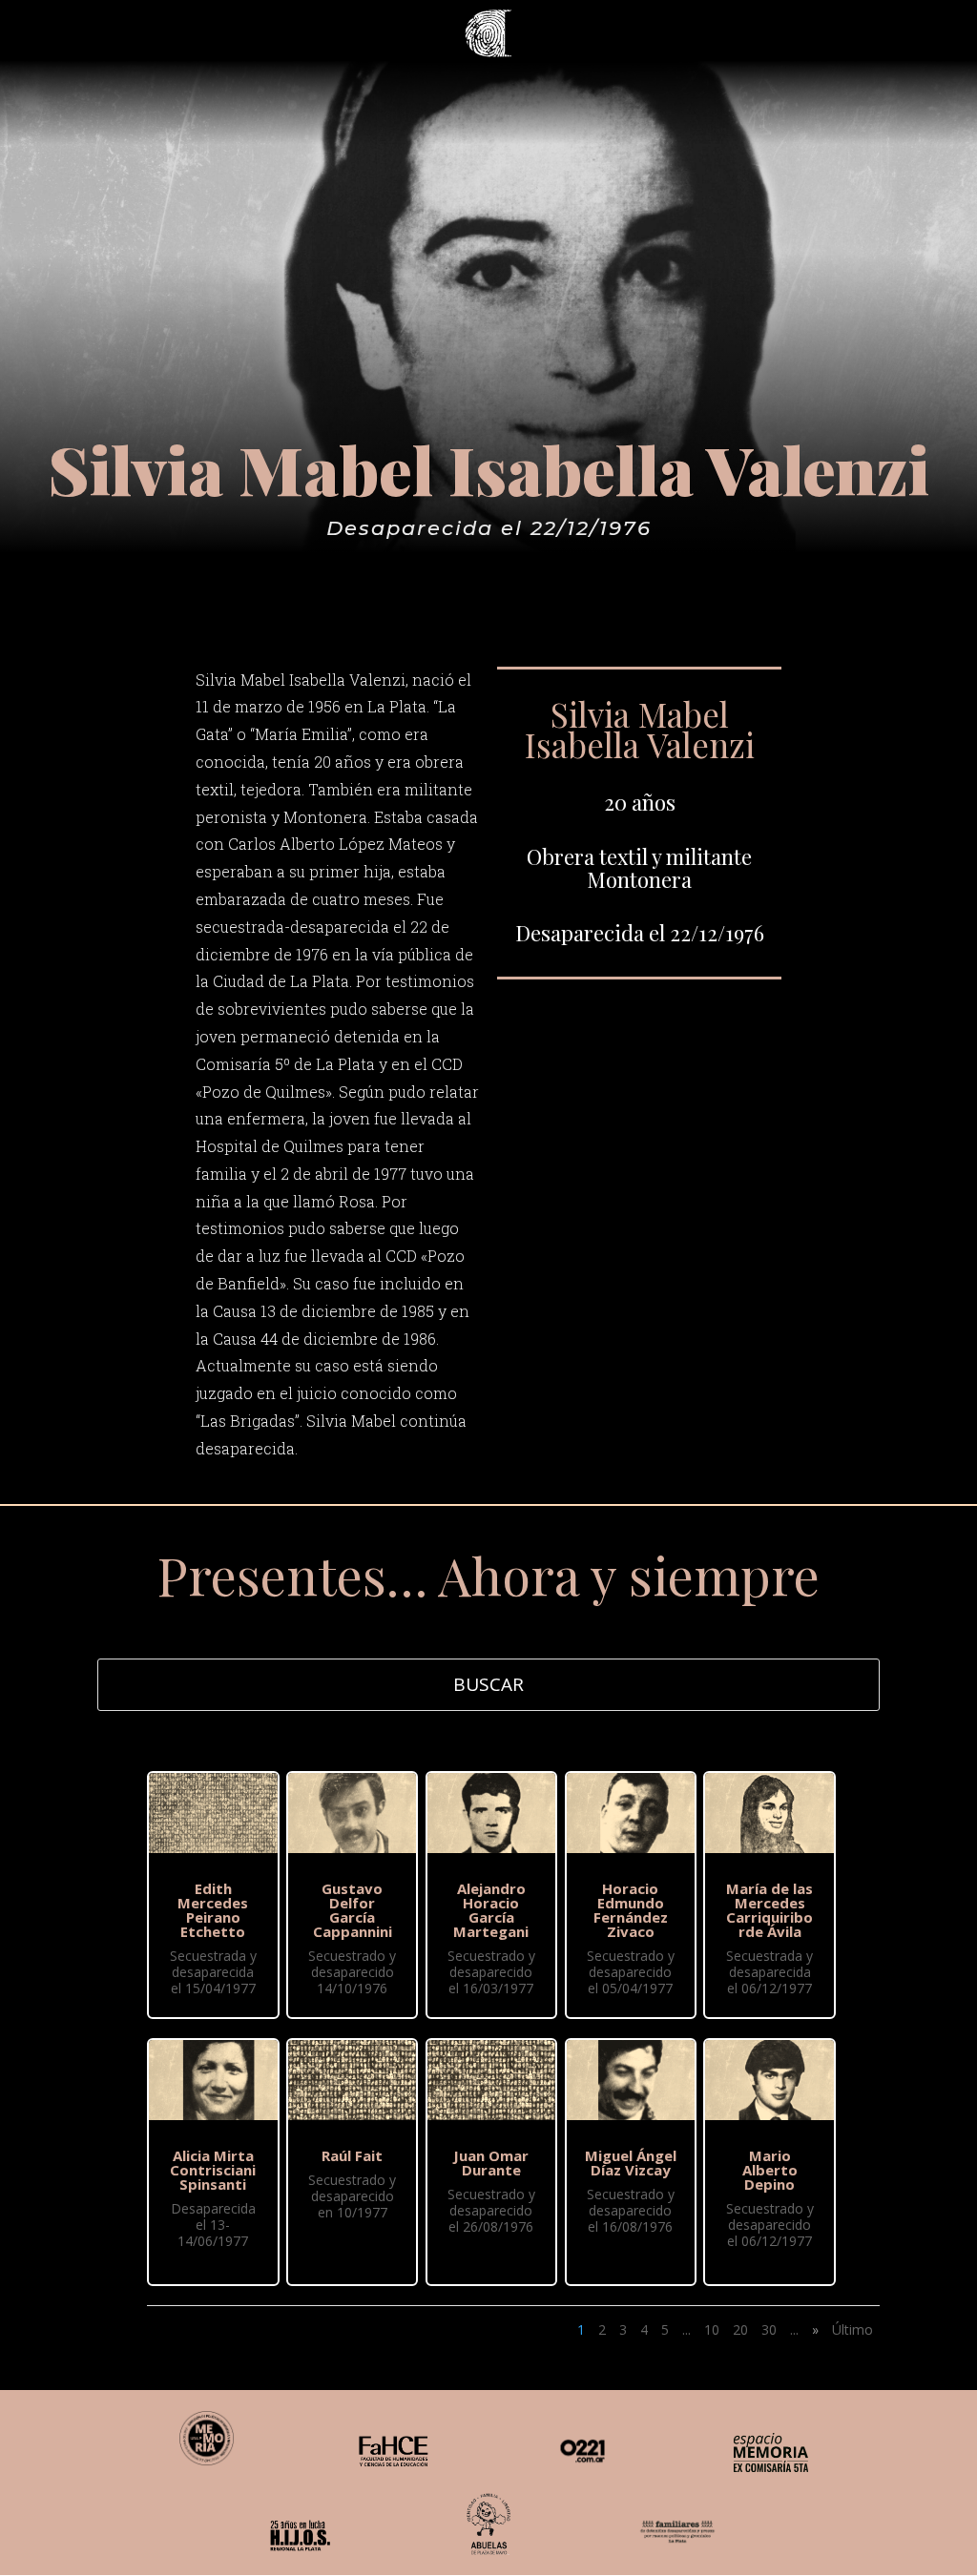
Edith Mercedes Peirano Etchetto (213, 1910)
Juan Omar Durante (491, 2163)
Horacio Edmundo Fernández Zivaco (631, 1910)
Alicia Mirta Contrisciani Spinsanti (213, 2170)
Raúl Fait (352, 2155)
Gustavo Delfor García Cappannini (353, 1910)
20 (740, 2329)
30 (769, 2329)
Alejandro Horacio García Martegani (491, 1910)
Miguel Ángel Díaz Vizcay (631, 2163)
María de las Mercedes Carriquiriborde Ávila (769, 1910)
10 (712, 2329)
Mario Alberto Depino (770, 2170)
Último (852, 2329)
